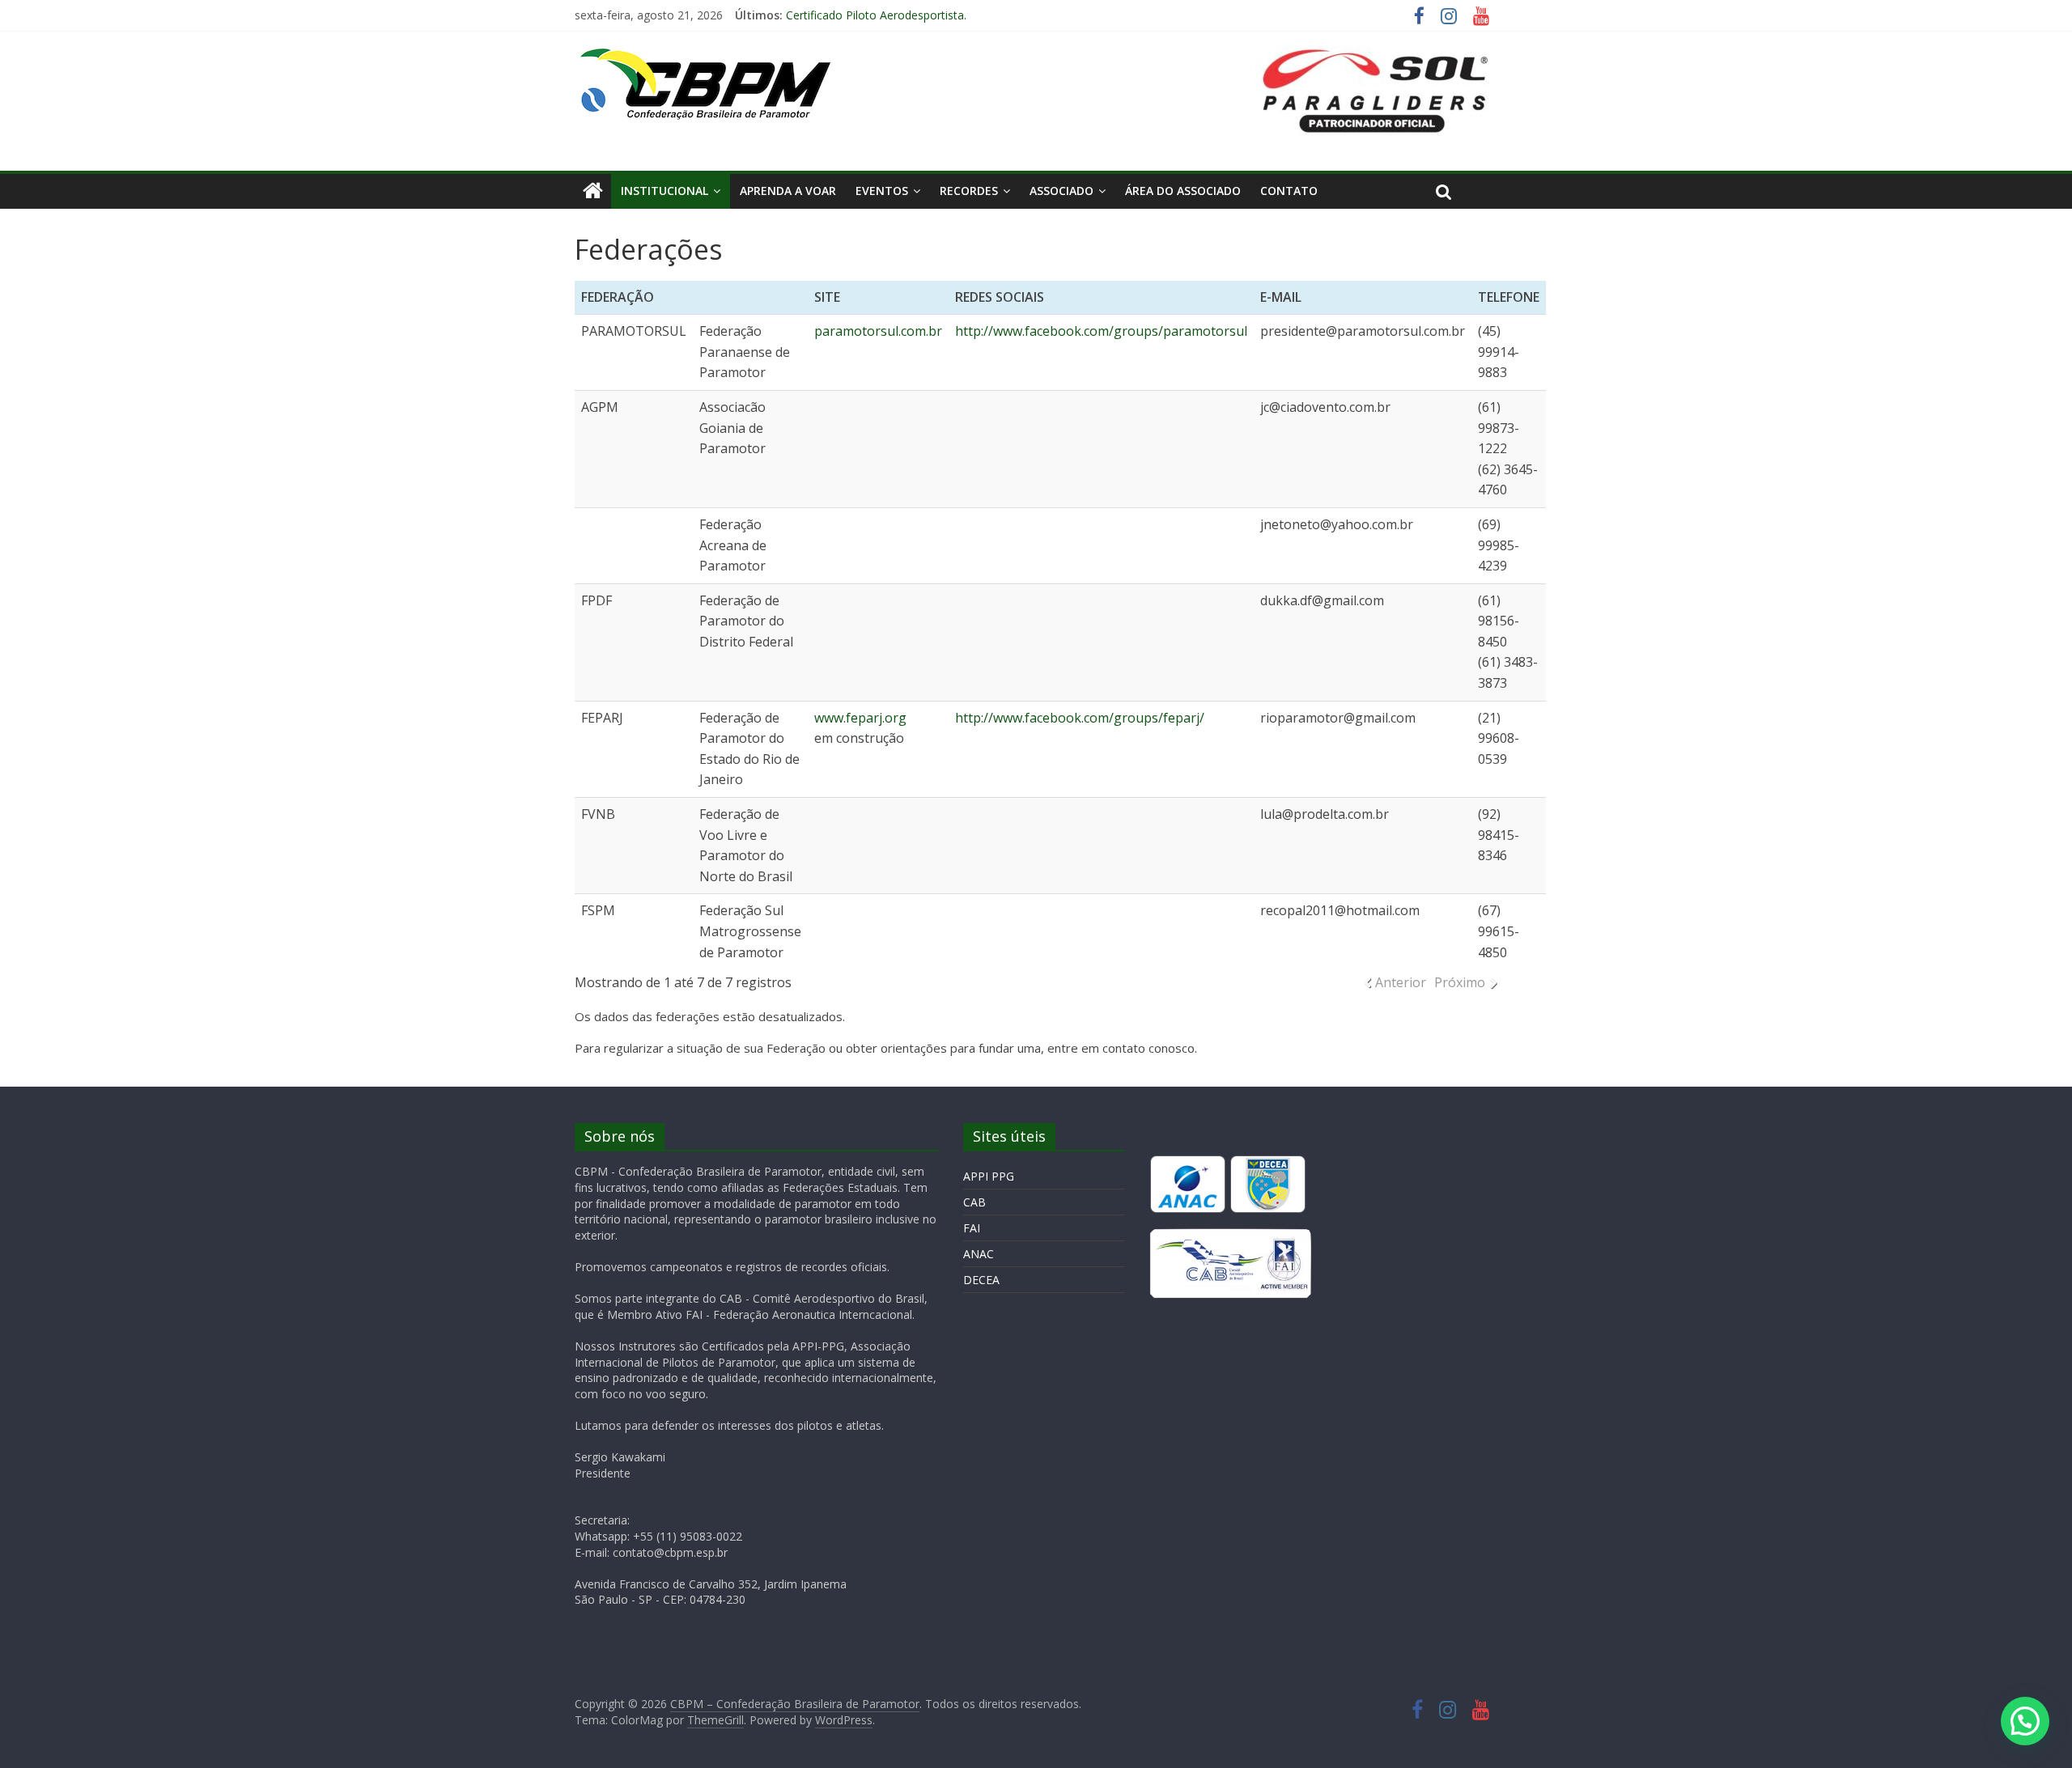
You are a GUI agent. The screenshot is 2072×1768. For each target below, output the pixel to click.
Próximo (1460, 982)
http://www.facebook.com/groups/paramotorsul (1101, 331)
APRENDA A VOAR (788, 191)
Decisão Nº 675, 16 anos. (852, 13)
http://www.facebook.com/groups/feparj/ (1080, 718)
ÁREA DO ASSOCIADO (1183, 191)
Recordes (969, 191)
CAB (974, 1202)
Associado (1061, 191)
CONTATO (1289, 191)
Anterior (1401, 982)
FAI (972, 1228)
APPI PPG (989, 1176)
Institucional (664, 191)
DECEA (981, 1280)
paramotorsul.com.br (878, 331)
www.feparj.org (860, 718)
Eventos (882, 191)
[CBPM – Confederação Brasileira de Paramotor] (593, 191)
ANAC (979, 1254)
